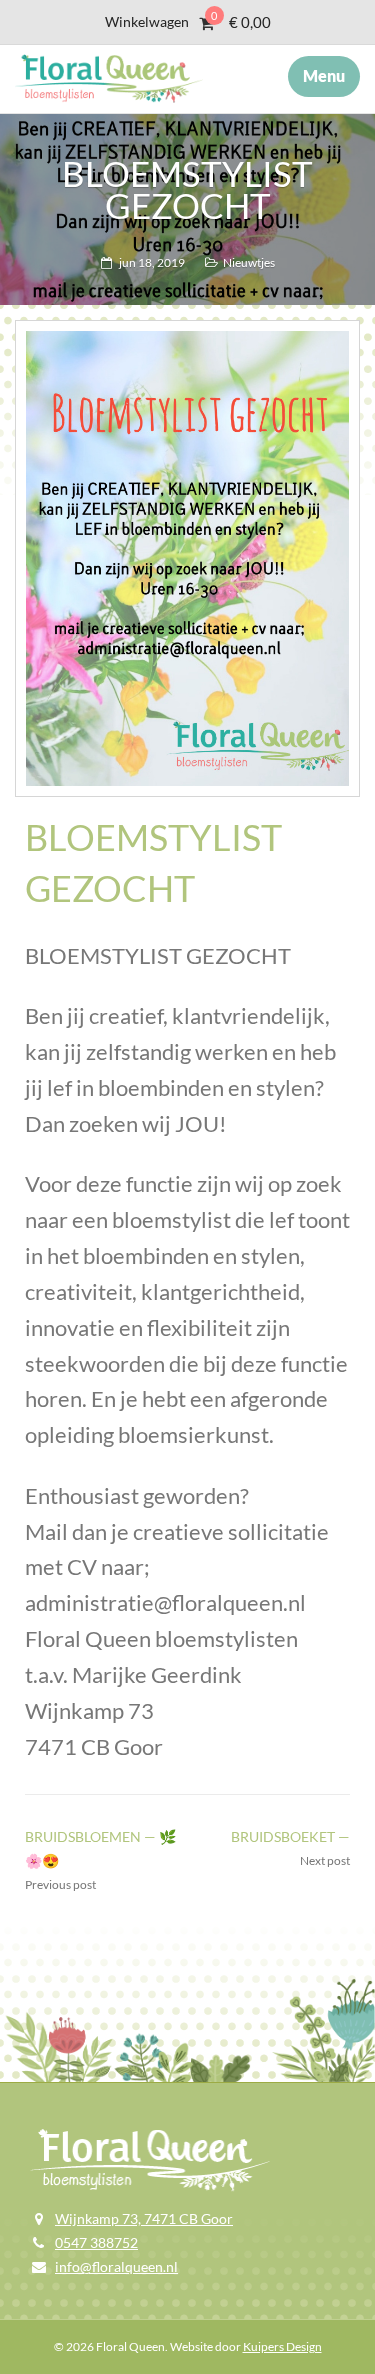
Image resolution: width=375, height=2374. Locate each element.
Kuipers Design (282, 2346)
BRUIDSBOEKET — (290, 1836)
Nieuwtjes (249, 262)
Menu (324, 75)
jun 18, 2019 (152, 262)
